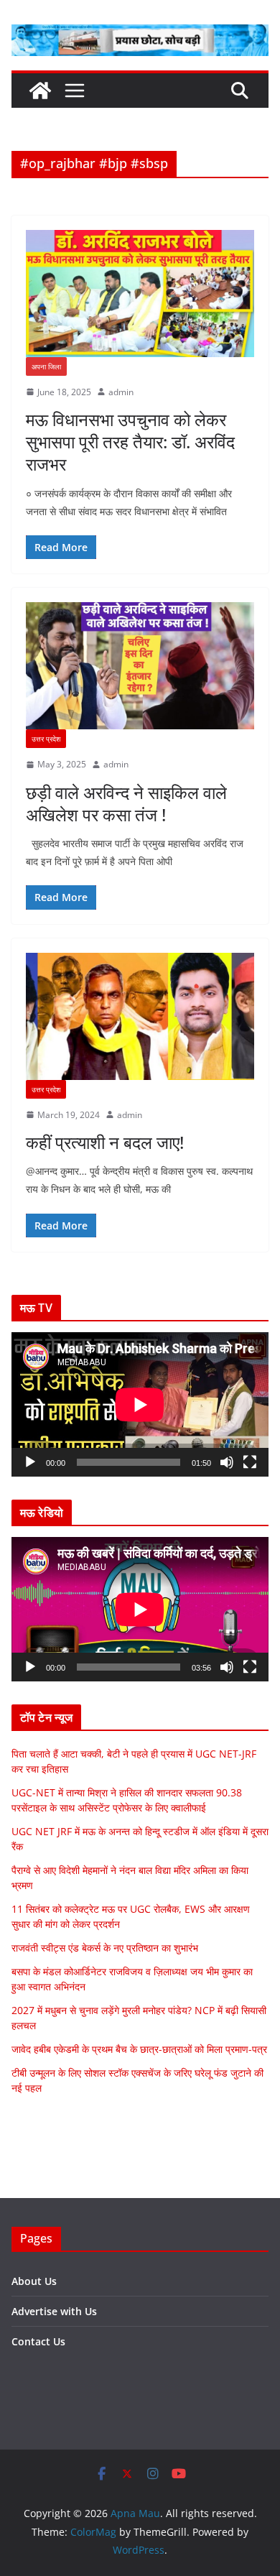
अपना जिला (46, 366)
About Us (34, 2281)
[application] (140, 1404)
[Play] (30, 1462)
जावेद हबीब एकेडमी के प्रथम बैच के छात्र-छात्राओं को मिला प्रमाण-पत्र (139, 2049)
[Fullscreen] (250, 1462)
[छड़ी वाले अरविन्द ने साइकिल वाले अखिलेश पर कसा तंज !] (140, 666)
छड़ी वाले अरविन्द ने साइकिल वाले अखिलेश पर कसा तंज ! (126, 803)
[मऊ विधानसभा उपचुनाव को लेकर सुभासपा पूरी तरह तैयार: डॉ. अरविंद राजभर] (140, 294)
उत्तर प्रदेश (46, 739)
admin (121, 392)
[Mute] (227, 1462)
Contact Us (38, 2341)
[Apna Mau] (40, 91)
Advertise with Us (54, 2311)
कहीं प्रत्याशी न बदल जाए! (105, 1142)
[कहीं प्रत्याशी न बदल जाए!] (140, 1016)
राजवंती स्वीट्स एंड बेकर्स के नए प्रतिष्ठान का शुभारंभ (105, 1948)
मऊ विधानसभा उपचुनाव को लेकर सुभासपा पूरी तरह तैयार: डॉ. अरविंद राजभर (130, 442)
